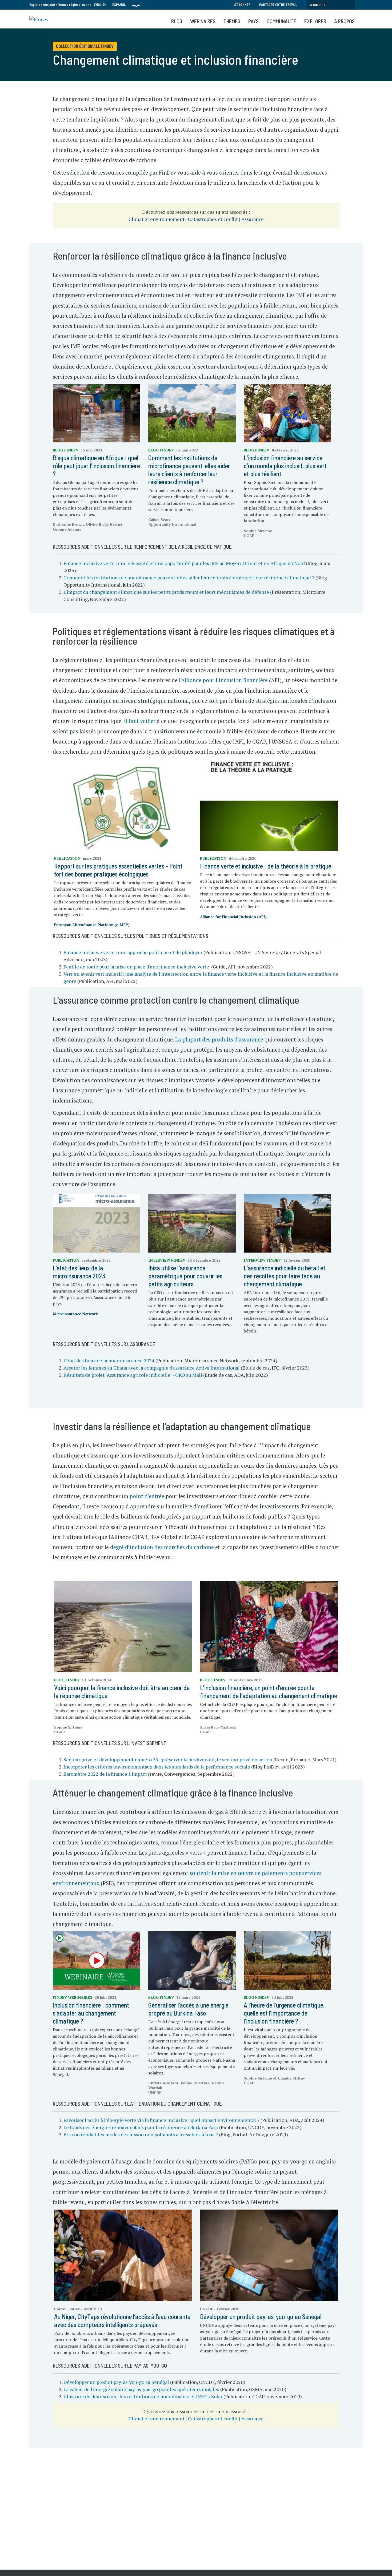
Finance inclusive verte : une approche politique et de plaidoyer (133, 952)
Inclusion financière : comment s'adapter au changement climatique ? (91, 2013)
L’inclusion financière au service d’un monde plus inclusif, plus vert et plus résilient (285, 466)
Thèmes (232, 21)
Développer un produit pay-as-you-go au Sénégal (117, 2382)
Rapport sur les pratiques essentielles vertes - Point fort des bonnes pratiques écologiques (118, 870)
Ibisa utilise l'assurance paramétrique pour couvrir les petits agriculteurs (185, 1276)
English (100, 5)
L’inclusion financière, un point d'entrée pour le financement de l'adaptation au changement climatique (269, 1692)
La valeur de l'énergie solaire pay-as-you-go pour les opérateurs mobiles (141, 2389)
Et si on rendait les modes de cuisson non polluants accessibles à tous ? (141, 2134)
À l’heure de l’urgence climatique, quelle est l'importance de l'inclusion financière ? (284, 2013)
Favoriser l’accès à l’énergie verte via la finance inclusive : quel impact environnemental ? (161, 2120)
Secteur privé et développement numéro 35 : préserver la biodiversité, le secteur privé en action (168, 1759)
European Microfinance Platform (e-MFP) (92, 925)
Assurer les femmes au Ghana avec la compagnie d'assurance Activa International (152, 1368)
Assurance (253, 219)
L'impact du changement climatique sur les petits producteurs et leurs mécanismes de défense (166, 592)
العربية (137, 5)
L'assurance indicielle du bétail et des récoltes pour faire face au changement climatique (285, 1276)
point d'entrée (147, 1496)
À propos (344, 21)
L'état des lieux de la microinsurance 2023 (79, 1272)
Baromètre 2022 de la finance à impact (105, 1774)
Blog (177, 21)
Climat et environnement (157, 219)
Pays (253, 21)
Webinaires (203, 21)
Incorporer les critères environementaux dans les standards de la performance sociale (157, 1767)
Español (119, 5)
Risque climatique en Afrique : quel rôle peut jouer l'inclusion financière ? (96, 466)
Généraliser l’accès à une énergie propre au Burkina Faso (188, 2009)
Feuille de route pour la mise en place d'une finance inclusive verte (136, 967)
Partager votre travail (278, 5)
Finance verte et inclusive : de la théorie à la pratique (266, 866)
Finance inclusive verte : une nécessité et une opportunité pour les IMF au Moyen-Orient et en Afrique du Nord (184, 563)
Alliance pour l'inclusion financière (224, 680)
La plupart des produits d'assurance (219, 1039)
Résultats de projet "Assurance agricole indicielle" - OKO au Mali (133, 1375)
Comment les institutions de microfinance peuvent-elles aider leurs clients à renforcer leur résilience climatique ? (189, 470)
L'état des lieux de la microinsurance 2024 (109, 1360)
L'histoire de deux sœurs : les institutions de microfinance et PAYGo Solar (143, 2396)
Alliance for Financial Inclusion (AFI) (233, 917)
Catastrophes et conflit (213, 219)
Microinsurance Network (75, 1314)
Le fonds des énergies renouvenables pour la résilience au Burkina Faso (141, 2127)
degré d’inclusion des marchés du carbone (162, 1547)
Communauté (281, 21)
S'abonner (242, 5)
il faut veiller (140, 721)
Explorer (315, 21)
